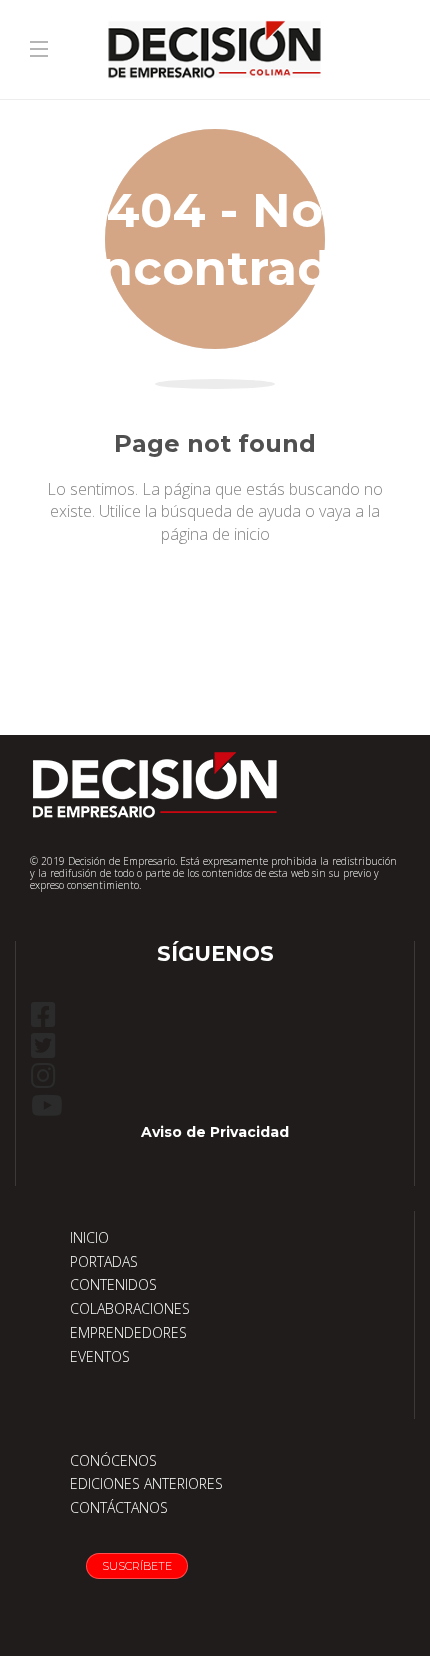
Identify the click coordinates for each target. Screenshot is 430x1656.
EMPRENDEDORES (128, 1332)
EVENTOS (100, 1356)
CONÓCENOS (113, 1460)
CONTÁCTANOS (119, 1507)
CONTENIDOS (113, 1284)
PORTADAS (104, 1261)
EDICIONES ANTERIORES (146, 1483)
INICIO (89, 1237)
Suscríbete (137, 1566)
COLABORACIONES (130, 1308)
